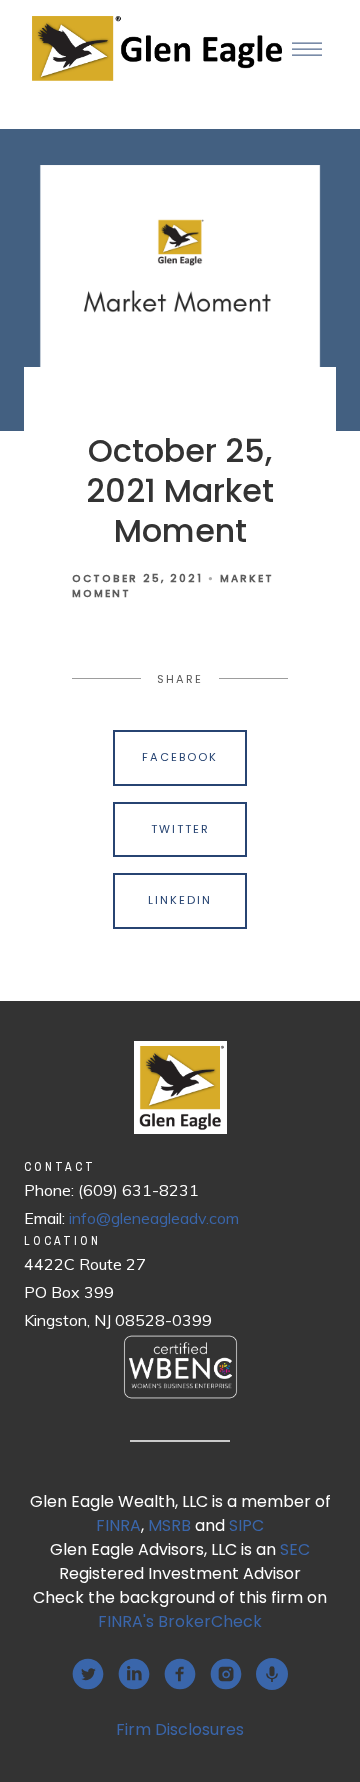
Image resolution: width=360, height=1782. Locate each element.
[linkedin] (134, 1674)
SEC (295, 1549)
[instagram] (226, 1674)
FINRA (118, 1525)
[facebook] (180, 1674)
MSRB (169, 1525)
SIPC (246, 1525)
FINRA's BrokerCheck (180, 1621)
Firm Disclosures (180, 1729)
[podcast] (272, 1674)
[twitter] (88, 1674)
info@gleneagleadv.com (154, 1218)
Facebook (180, 757)
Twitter (180, 829)
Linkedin (180, 900)
